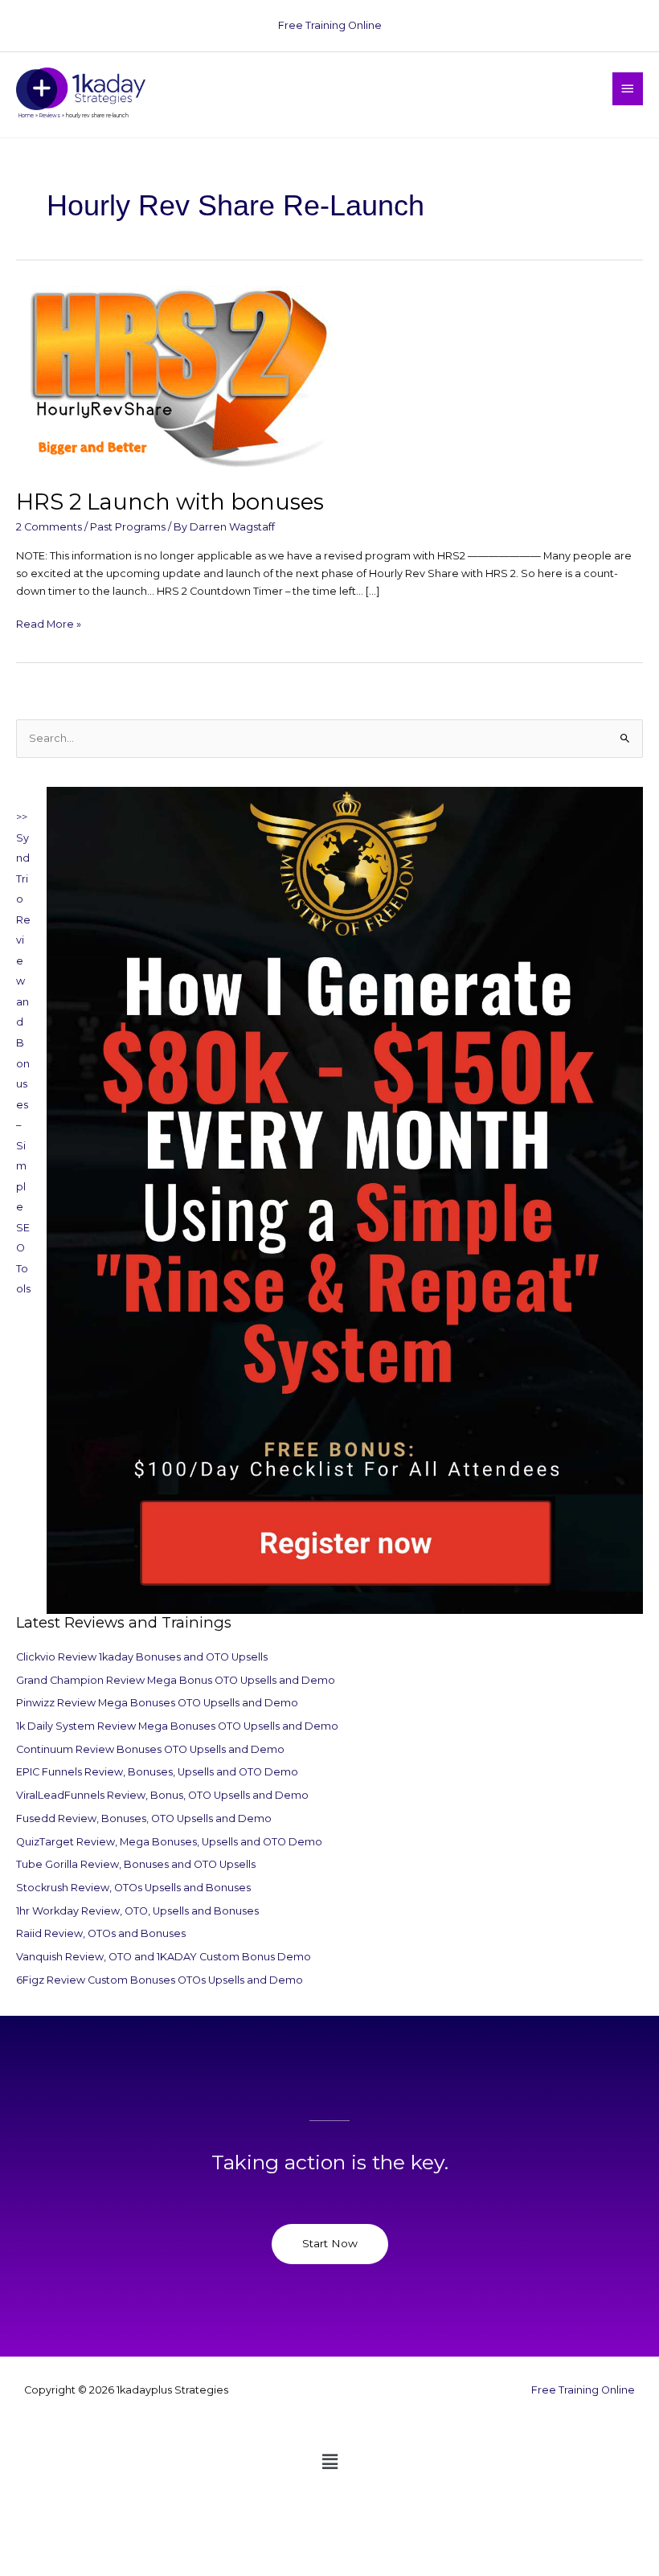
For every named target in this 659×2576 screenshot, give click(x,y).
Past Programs (128, 527)
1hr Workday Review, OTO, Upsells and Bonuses (137, 1911)
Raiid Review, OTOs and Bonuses (101, 1933)
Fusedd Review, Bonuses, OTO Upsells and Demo (144, 1818)
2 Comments (49, 527)
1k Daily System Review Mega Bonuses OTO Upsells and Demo (177, 1726)
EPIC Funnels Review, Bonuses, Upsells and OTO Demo (157, 1772)
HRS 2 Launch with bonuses (170, 502)
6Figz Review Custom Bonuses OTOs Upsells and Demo (160, 1980)
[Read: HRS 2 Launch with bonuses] (177, 379)
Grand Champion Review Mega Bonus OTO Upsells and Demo (176, 1680)
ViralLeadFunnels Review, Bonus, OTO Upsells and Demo (162, 1795)
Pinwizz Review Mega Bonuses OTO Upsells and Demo (157, 1703)
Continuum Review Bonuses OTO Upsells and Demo (150, 1749)
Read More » (49, 623)
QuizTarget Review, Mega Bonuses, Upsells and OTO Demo (169, 1842)
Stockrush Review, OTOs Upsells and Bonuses (133, 1888)
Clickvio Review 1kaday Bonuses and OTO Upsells (142, 1657)
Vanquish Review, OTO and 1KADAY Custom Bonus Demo (164, 1957)
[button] (329, 2463)
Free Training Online (330, 25)
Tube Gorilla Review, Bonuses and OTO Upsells (136, 1864)
